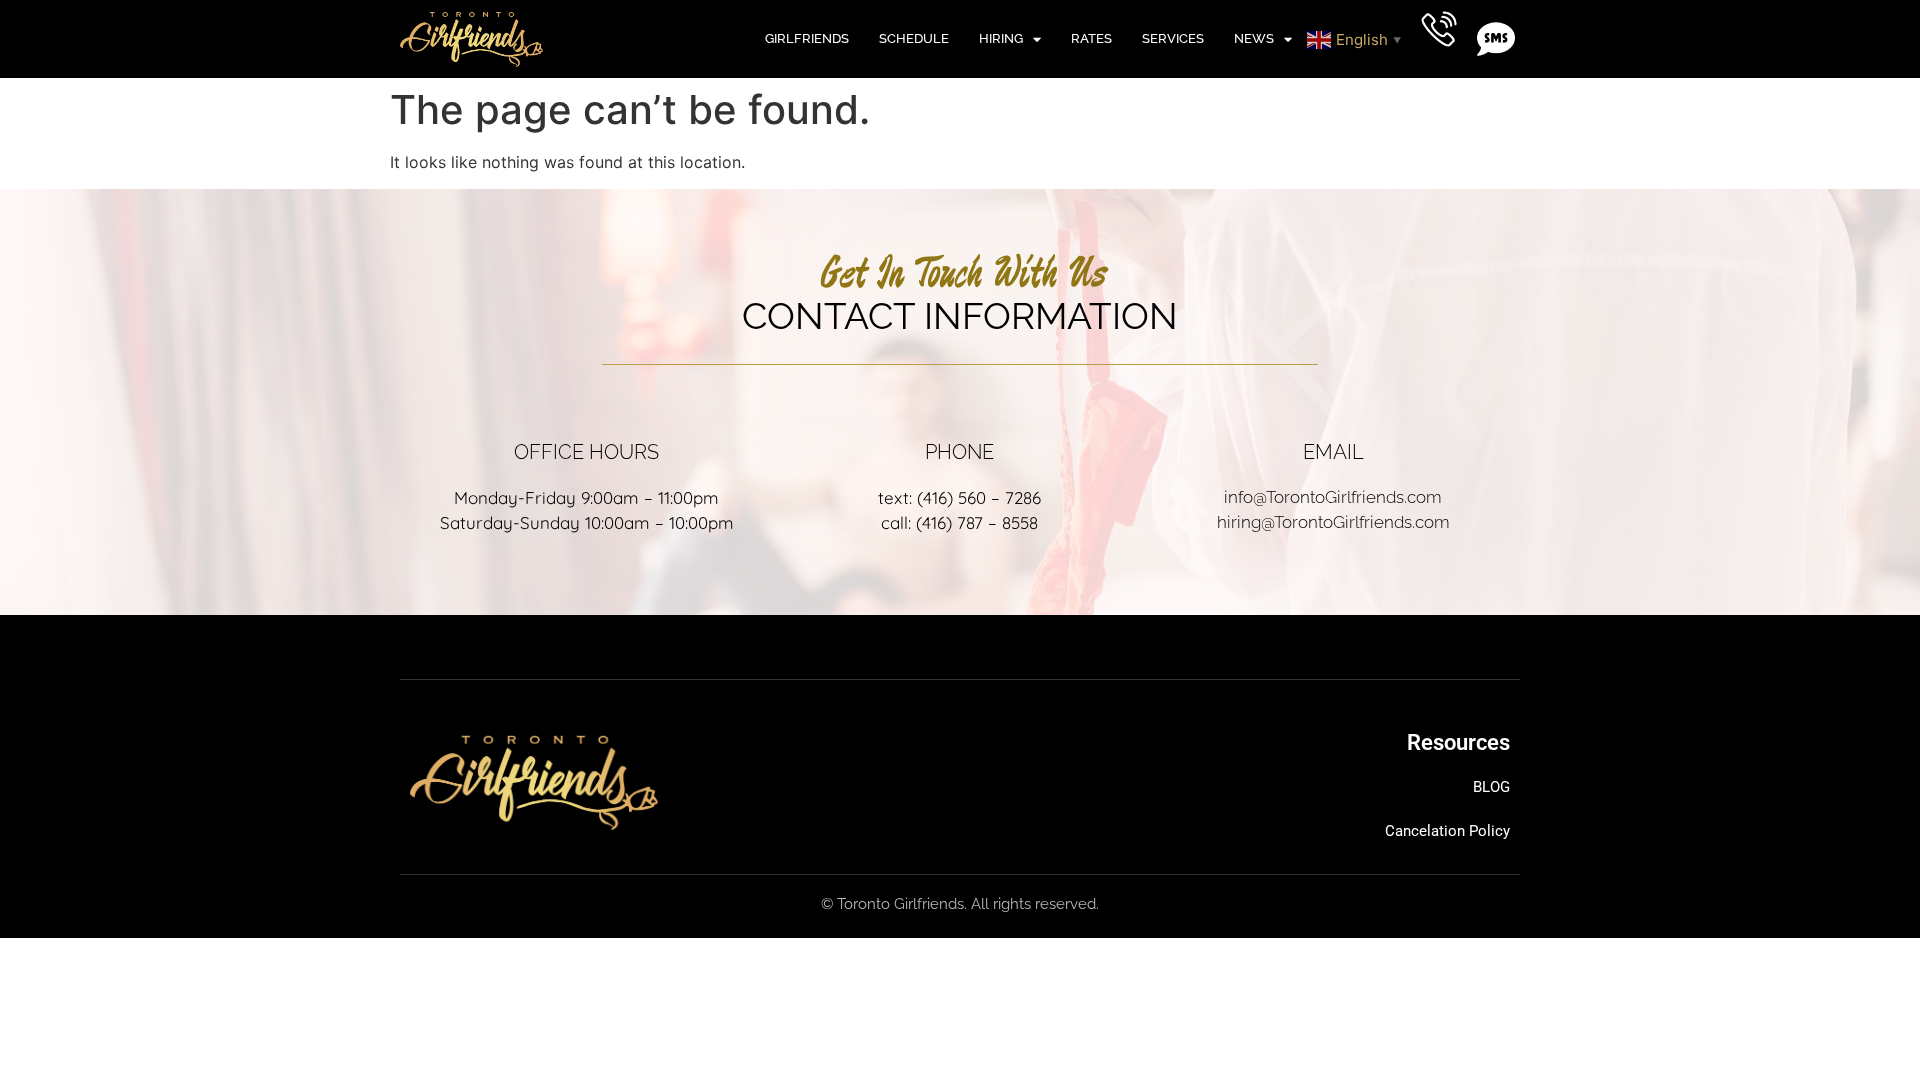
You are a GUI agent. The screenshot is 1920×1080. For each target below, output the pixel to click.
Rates (1091, 38)
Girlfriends (807, 38)
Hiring (1001, 38)
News (1254, 38)
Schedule (914, 38)
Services (1173, 38)
